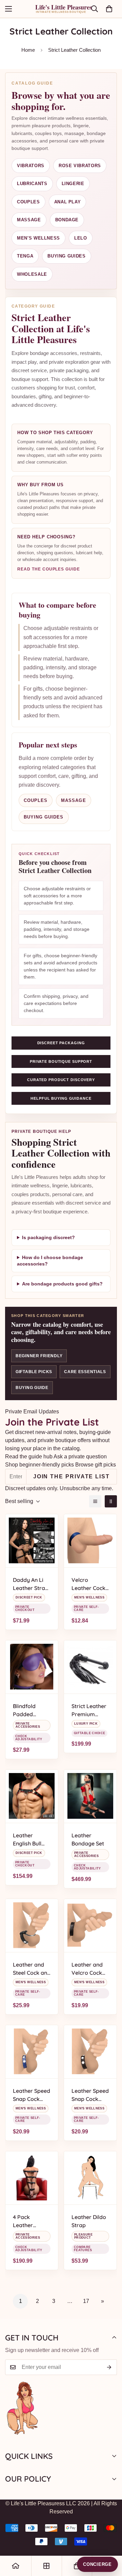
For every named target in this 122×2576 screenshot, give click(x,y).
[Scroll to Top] (110, 2540)
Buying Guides (66, 256)
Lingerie (73, 184)
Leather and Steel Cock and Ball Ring (32, 1969)
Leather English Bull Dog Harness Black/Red (29, 1840)
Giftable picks (34, 1372)
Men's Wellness (38, 238)
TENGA (25, 256)
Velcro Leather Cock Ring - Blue (88, 1584)
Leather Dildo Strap (89, 2221)
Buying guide (32, 1388)
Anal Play (68, 202)
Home (28, 50)
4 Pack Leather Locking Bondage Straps (24, 2221)
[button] (109, 9)
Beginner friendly (39, 1356)
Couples (28, 202)
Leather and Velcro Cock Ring (87, 1969)
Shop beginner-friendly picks (39, 1465)
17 (86, 2301)
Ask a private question (80, 1457)
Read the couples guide (49, 569)
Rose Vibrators (80, 166)
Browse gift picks (96, 1465)
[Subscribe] (109, 2367)
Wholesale (32, 274)
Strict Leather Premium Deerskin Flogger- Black (90, 1710)
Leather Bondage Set (88, 1839)
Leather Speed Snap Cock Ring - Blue (32, 2095)
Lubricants (32, 184)
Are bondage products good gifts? (62, 1284)
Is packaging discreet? (48, 1237)
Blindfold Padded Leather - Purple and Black (27, 1710)
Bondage (67, 220)
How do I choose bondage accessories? (50, 1261)
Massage (29, 220)
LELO (81, 238)
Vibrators (31, 166)
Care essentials (85, 1372)
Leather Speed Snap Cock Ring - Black (90, 2095)
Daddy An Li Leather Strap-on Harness (32, 1584)
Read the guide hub (29, 1457)
